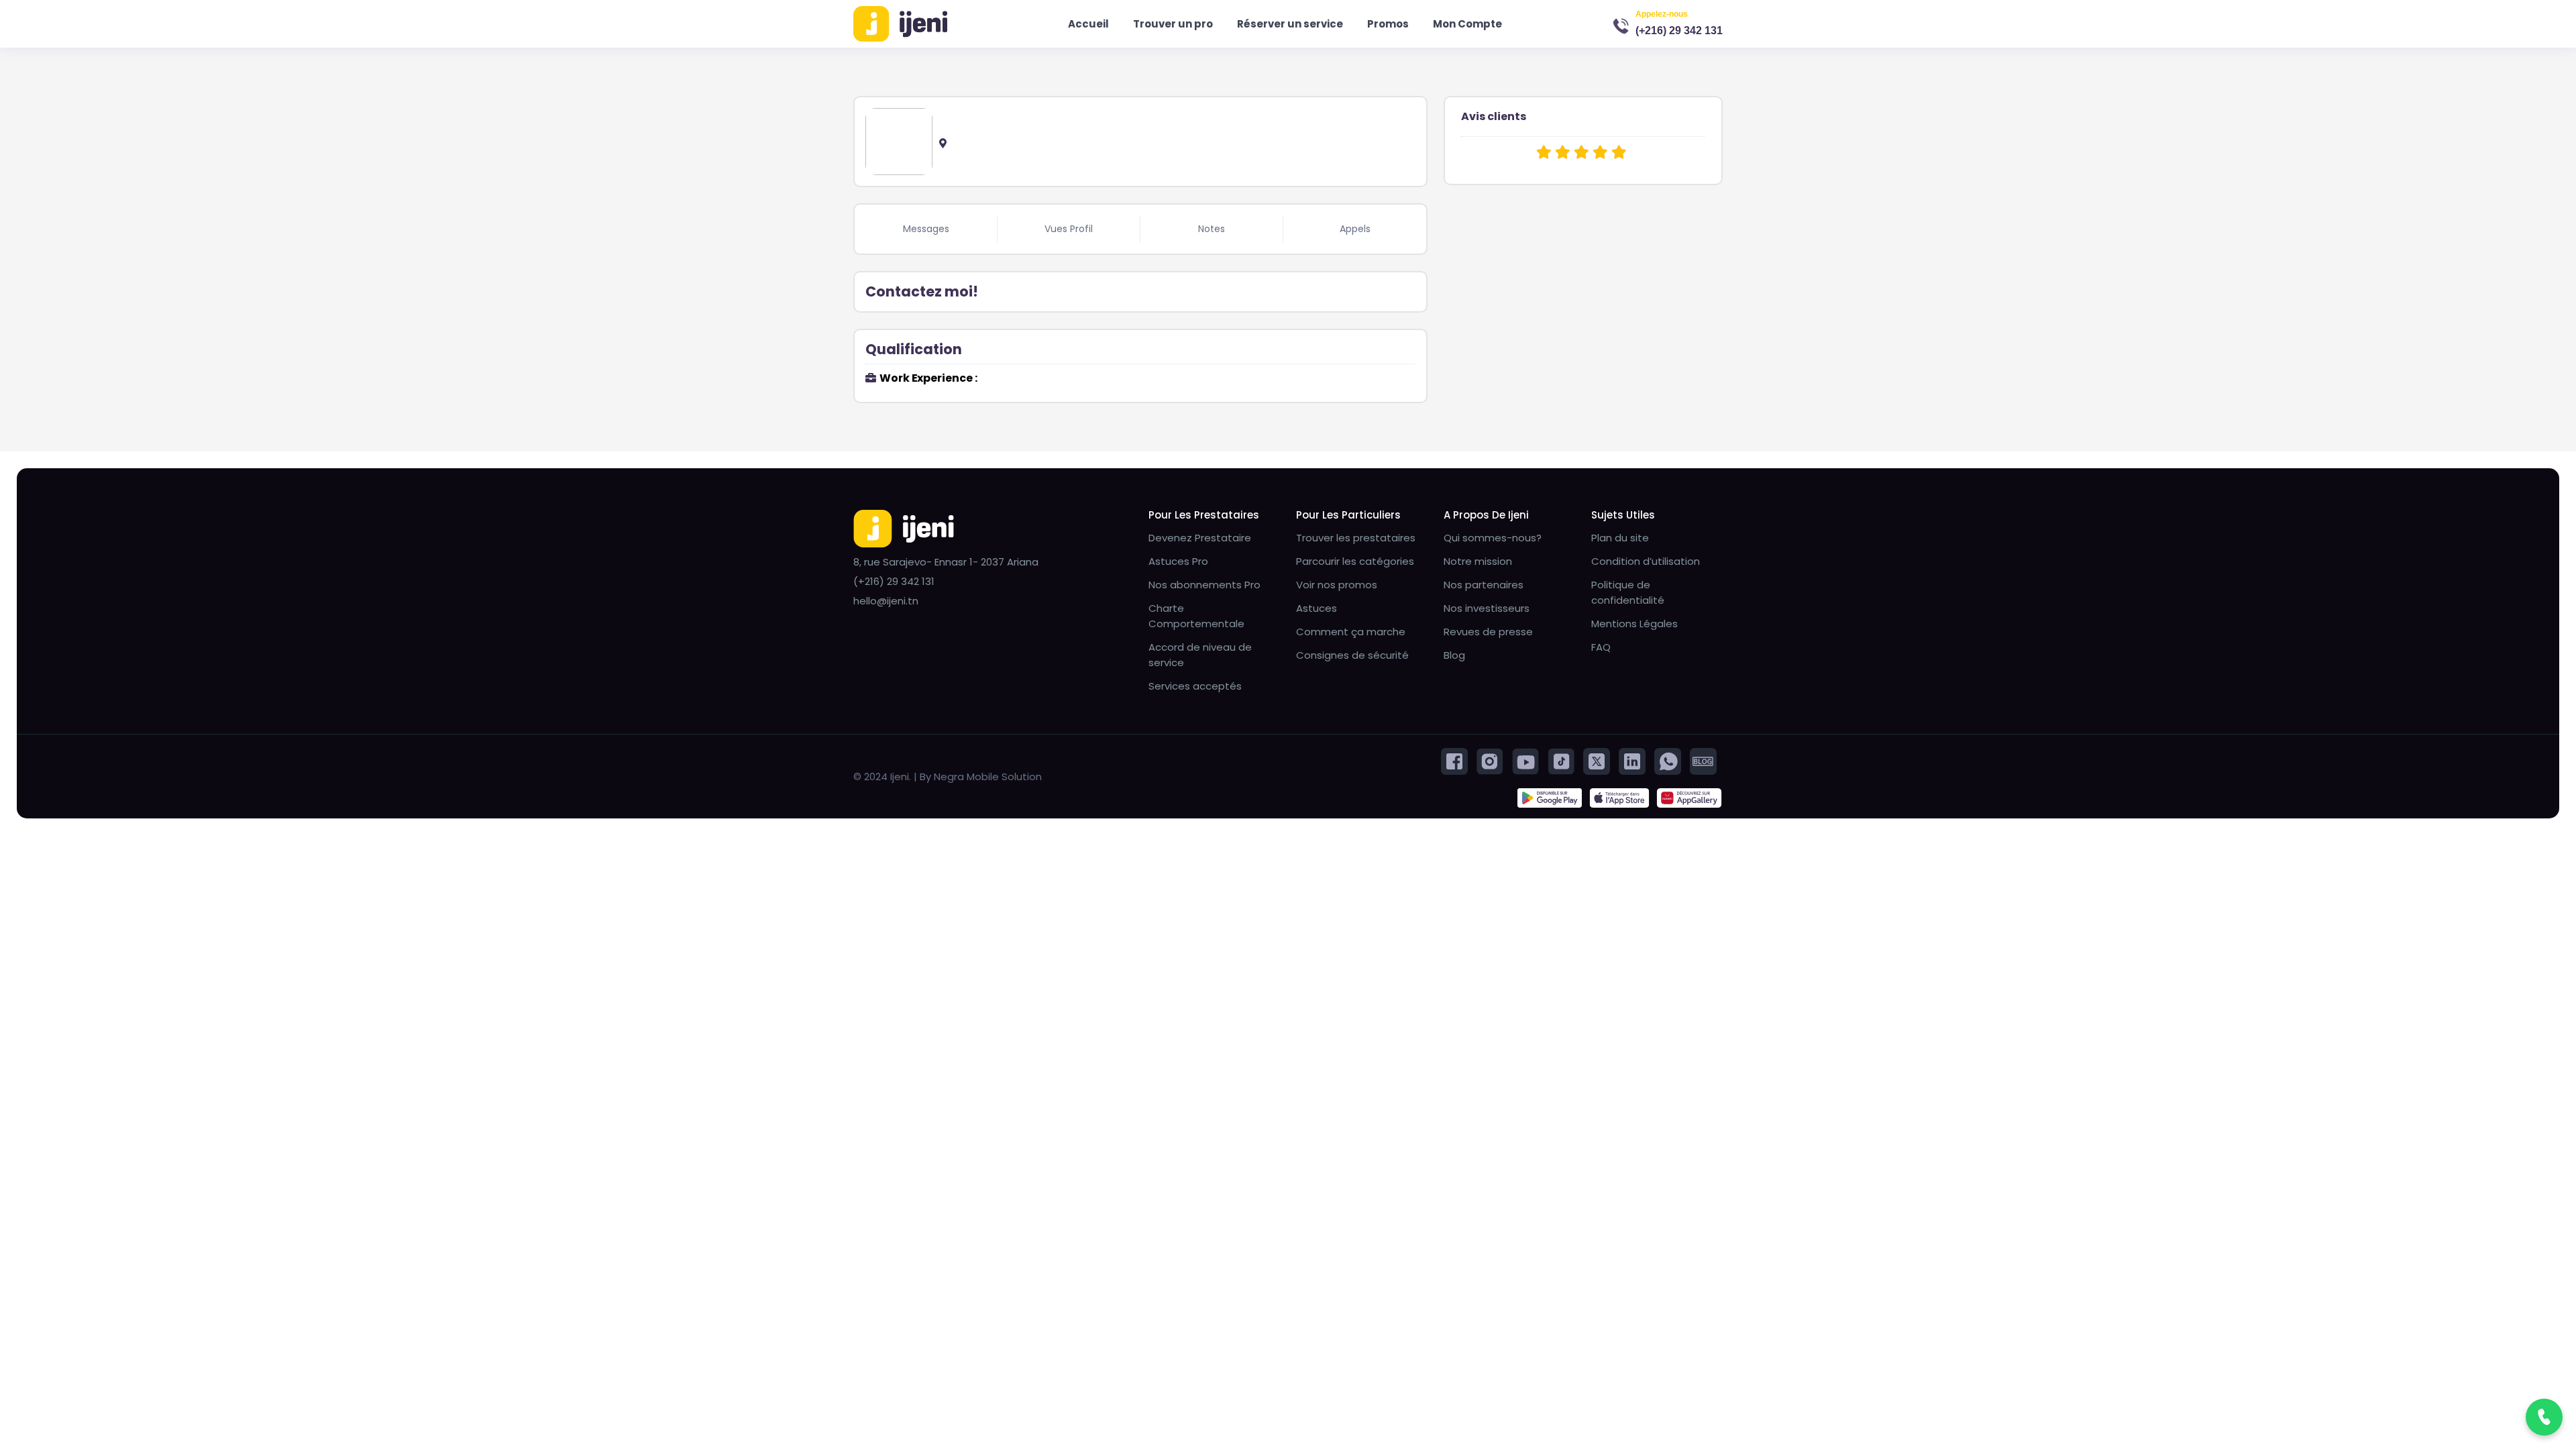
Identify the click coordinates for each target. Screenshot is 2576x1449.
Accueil (1088, 24)
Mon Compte (1467, 24)
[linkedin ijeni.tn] (1632, 760)
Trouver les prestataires (1356, 538)
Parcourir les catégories (1355, 561)
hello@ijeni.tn (886, 601)
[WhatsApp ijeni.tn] (1668, 760)
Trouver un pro (1173, 24)
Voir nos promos (1337, 585)
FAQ (1601, 647)
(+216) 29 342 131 (1679, 31)
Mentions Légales (1634, 624)
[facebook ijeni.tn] (1454, 760)
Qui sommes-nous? (1493, 538)
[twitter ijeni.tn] (1597, 760)
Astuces (1317, 608)
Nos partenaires (1484, 585)
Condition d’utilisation (1646, 561)
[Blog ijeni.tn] (1703, 760)
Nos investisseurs (1487, 608)
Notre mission (1478, 561)
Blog (1454, 655)
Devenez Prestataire (1200, 538)
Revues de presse (1488, 632)
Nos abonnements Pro (1204, 585)
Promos (1388, 24)
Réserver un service (1290, 24)
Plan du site (1620, 538)
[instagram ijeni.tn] (1490, 760)
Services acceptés (1195, 686)
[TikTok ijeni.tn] (1561, 760)
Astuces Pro (1178, 561)
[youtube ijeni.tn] (1525, 760)
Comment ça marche (1351, 632)
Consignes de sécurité (1352, 655)
